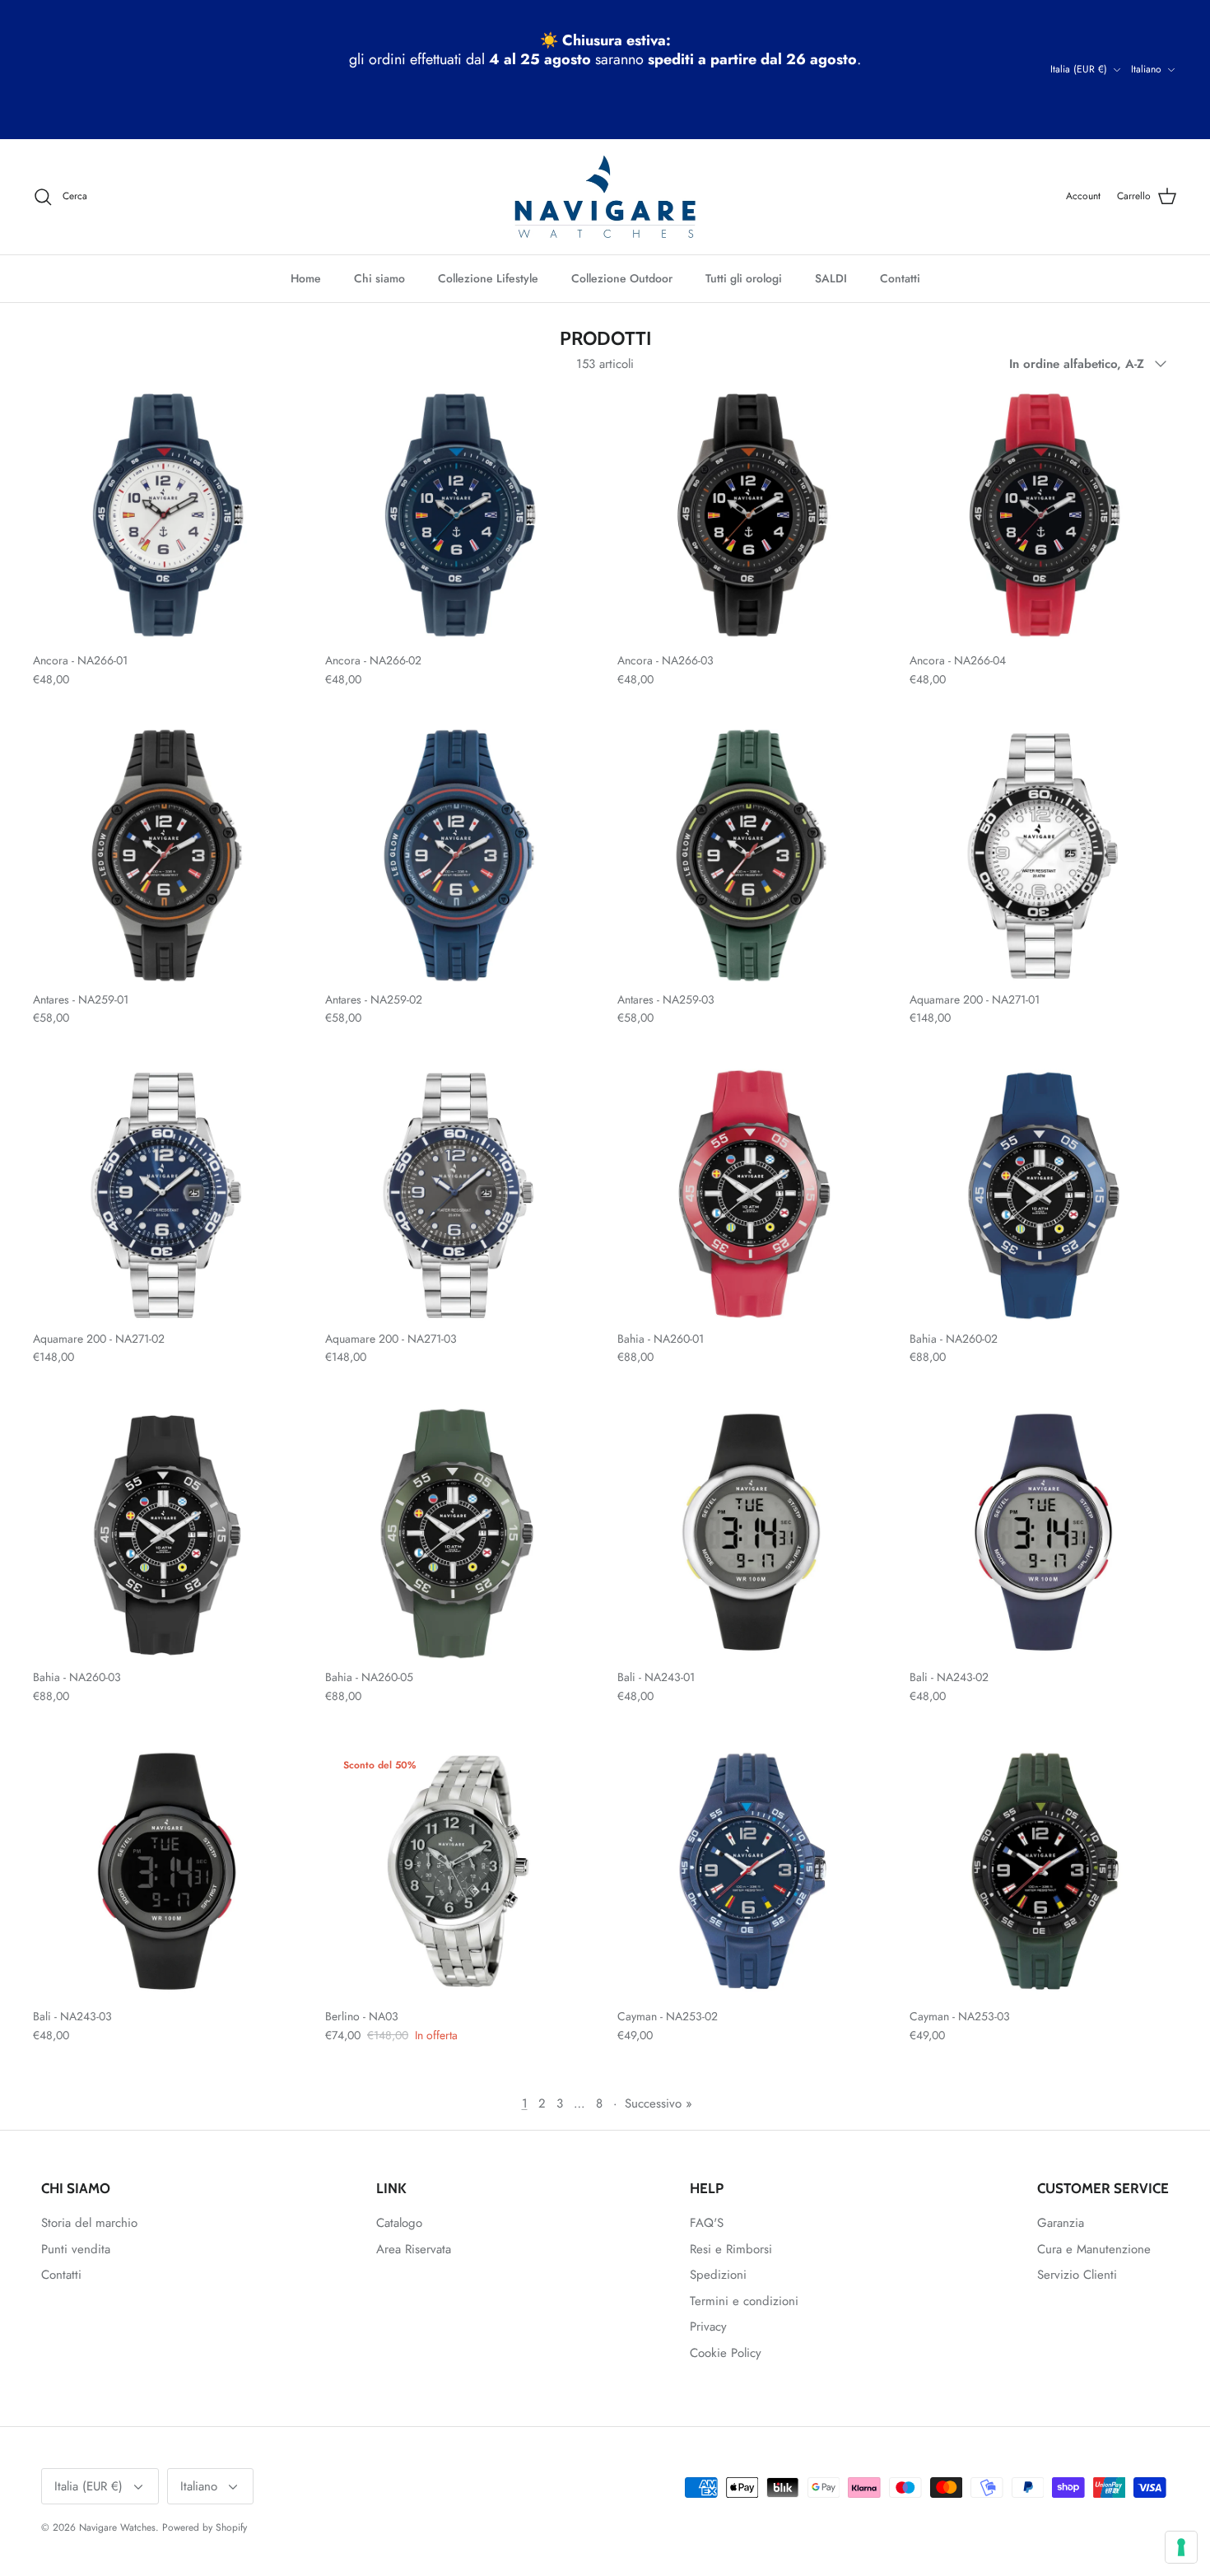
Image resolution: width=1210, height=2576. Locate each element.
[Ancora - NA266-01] (167, 517)
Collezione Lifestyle (488, 278)
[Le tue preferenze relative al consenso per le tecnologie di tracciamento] (1181, 2547)
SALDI (831, 278)
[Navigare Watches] (605, 197)
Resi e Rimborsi (731, 2249)
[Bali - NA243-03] (167, 1873)
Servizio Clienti (1077, 2275)
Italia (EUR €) (1079, 69)
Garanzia (1061, 2223)
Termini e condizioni (744, 2301)
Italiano (1146, 69)
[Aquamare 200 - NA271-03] (459, 1195)
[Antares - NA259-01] (167, 856)
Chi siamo (379, 278)
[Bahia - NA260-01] (751, 1195)
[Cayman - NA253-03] (1043, 1873)
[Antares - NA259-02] (459, 856)
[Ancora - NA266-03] (751, 517)
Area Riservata (414, 2249)
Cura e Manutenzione (1094, 2249)
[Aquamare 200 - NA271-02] (167, 1195)
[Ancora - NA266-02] (459, 517)
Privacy (708, 2327)
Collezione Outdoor (622, 278)
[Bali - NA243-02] (1043, 1533)
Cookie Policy (726, 2353)
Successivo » (659, 2103)
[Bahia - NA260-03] (167, 1533)
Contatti (900, 278)
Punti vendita (76, 2249)
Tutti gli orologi (744, 278)
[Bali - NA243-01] (751, 1533)
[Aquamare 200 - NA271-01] (1043, 856)
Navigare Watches (117, 2527)
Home (306, 278)
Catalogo (399, 2223)
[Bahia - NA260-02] (1043, 1195)
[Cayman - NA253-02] (751, 1873)
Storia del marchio (89, 2223)
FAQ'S (707, 2223)
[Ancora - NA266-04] (1043, 517)
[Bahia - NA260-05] (459, 1533)
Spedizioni (718, 2275)
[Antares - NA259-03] (751, 856)
